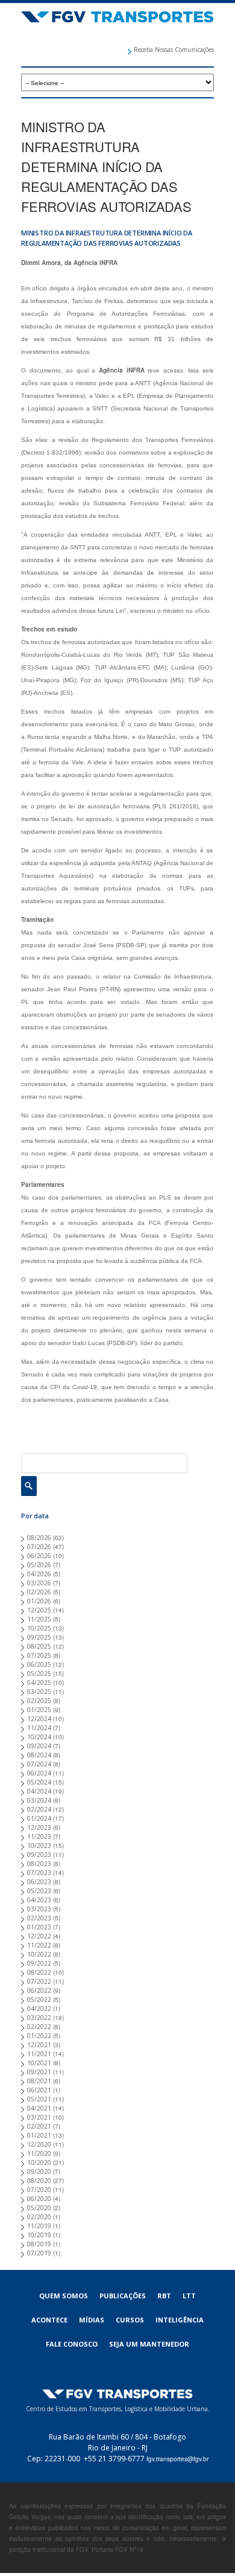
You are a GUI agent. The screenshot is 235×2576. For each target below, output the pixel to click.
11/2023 (39, 1836)
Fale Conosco (72, 2344)
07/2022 (39, 1981)
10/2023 (39, 1846)
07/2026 (39, 1547)
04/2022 (39, 2009)
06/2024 (39, 1773)
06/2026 (39, 1556)
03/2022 (39, 2018)
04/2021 (39, 2108)
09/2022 (39, 1963)
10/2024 (39, 1737)
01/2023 (39, 1927)
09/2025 (39, 1637)
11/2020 (39, 2153)
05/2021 (39, 2099)
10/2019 (39, 2235)
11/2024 (39, 1728)
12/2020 (39, 2144)
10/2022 (39, 1954)
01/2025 (39, 1710)
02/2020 (39, 2217)
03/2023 (39, 1909)
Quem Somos (64, 2296)
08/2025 (39, 1646)
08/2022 (39, 1972)
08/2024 (39, 1755)
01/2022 (39, 2036)
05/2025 (39, 1673)
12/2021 (39, 2045)
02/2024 (39, 1809)
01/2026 (39, 1601)
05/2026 (39, 1565)
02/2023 (39, 1918)
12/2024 (39, 1719)
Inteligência (180, 2320)
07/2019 (39, 2253)
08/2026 (39, 1538)
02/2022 (39, 2027)
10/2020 (39, 2162)
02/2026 (39, 1592)
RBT (164, 2296)
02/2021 (39, 2126)
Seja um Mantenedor (149, 2344)
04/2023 (39, 1900)
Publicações (123, 2296)
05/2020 (39, 2208)
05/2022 (39, 1999)
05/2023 (39, 1891)
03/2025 (39, 1692)
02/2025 (39, 1701)
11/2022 (39, 1945)
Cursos (130, 2320)
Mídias (92, 2320)
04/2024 (39, 1791)
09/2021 (39, 2072)
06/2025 (39, 1664)
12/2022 (39, 1936)
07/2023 (39, 1873)
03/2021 (39, 2117)
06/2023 (39, 1882)
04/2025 (39, 1683)
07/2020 (39, 2190)
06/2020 (39, 2199)
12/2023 (39, 1827)
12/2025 (39, 1610)
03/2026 (39, 1583)
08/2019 (39, 2244)
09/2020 (39, 2172)
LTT (189, 2296)
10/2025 (39, 1628)
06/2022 (39, 1990)
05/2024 (39, 1782)
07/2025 (39, 1655)
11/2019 (39, 2226)
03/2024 (39, 1800)
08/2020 (39, 2181)
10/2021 (39, 2063)
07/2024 (39, 1764)
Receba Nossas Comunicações (174, 50)
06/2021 (39, 2090)
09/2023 (39, 1855)
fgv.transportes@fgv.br (177, 2459)
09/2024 (39, 1746)
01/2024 (39, 1818)
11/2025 (39, 1619)
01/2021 (39, 2135)
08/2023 (39, 1864)
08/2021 (39, 2081)
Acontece (49, 2320)
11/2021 (39, 2054)
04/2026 (39, 1574)
